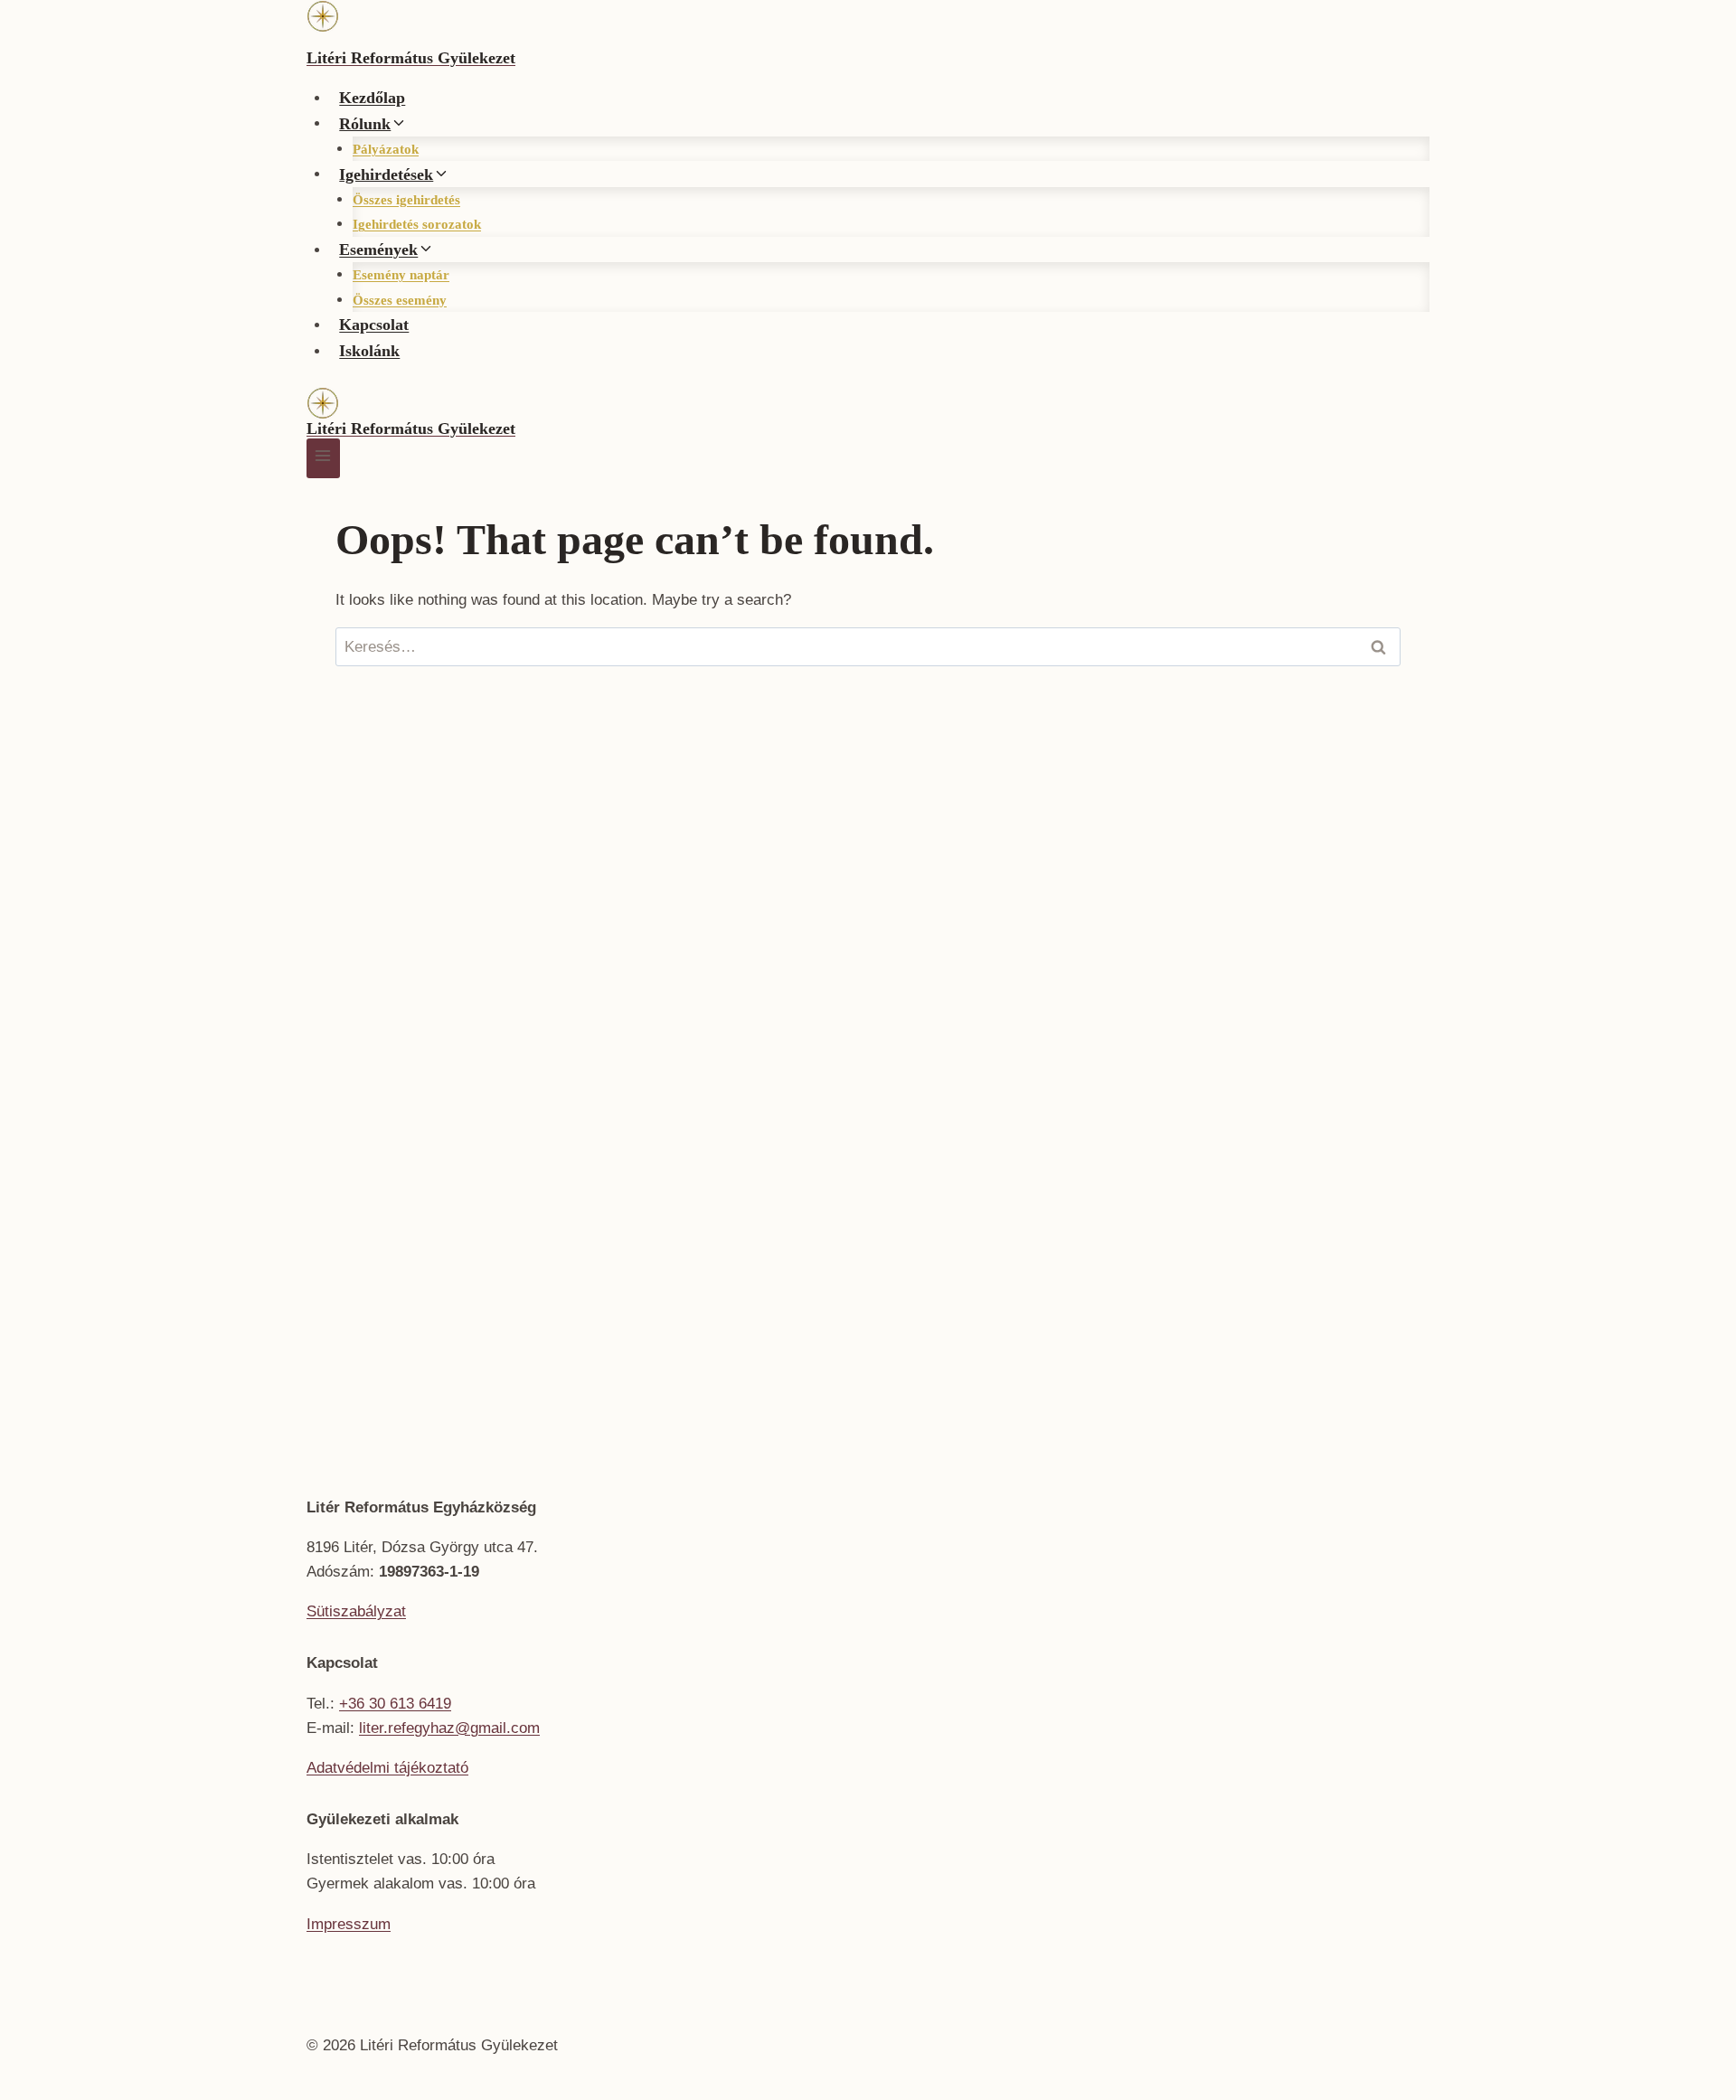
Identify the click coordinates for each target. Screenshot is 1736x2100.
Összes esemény (400, 300)
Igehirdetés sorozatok (417, 224)
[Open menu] (323, 458)
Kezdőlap (372, 98)
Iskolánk (369, 351)
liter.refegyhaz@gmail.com (449, 1728)
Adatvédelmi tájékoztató (387, 1768)
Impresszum (349, 1924)
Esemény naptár (401, 275)
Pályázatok (386, 149)
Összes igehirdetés (406, 200)
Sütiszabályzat (356, 1611)
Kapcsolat (374, 325)
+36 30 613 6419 (395, 1704)
